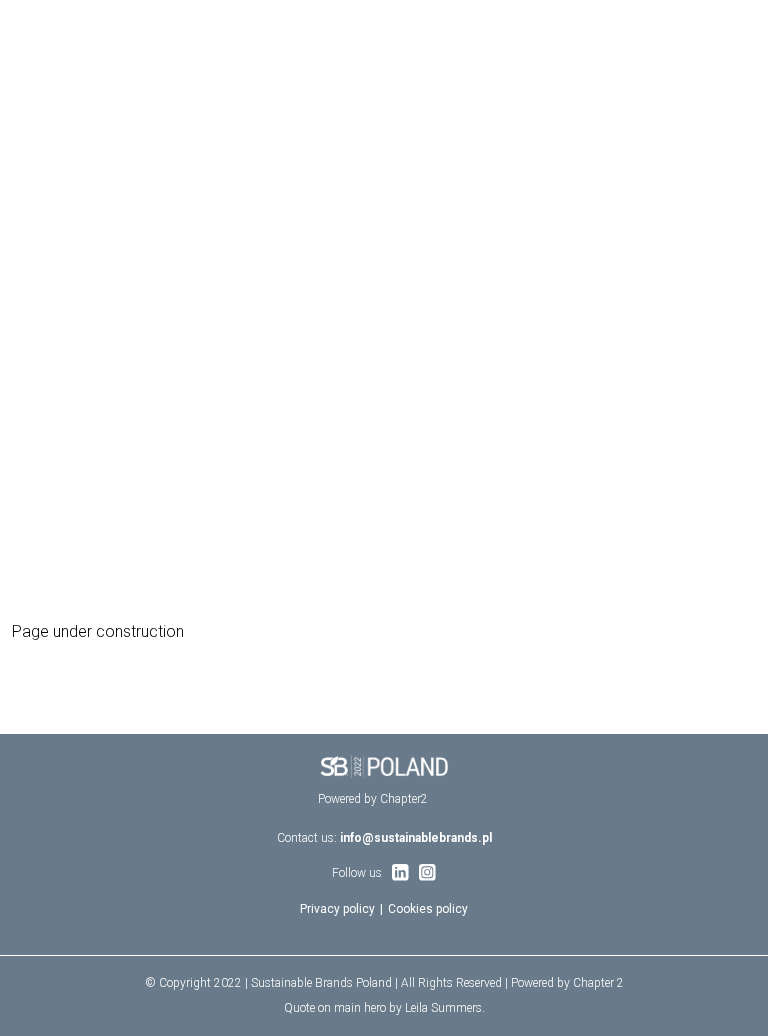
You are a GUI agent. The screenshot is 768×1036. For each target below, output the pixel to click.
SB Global (39, 25)
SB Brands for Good (144, 25)
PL (748, 25)
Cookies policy (428, 909)
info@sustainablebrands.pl (416, 838)
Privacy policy (337, 909)
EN (723, 25)
